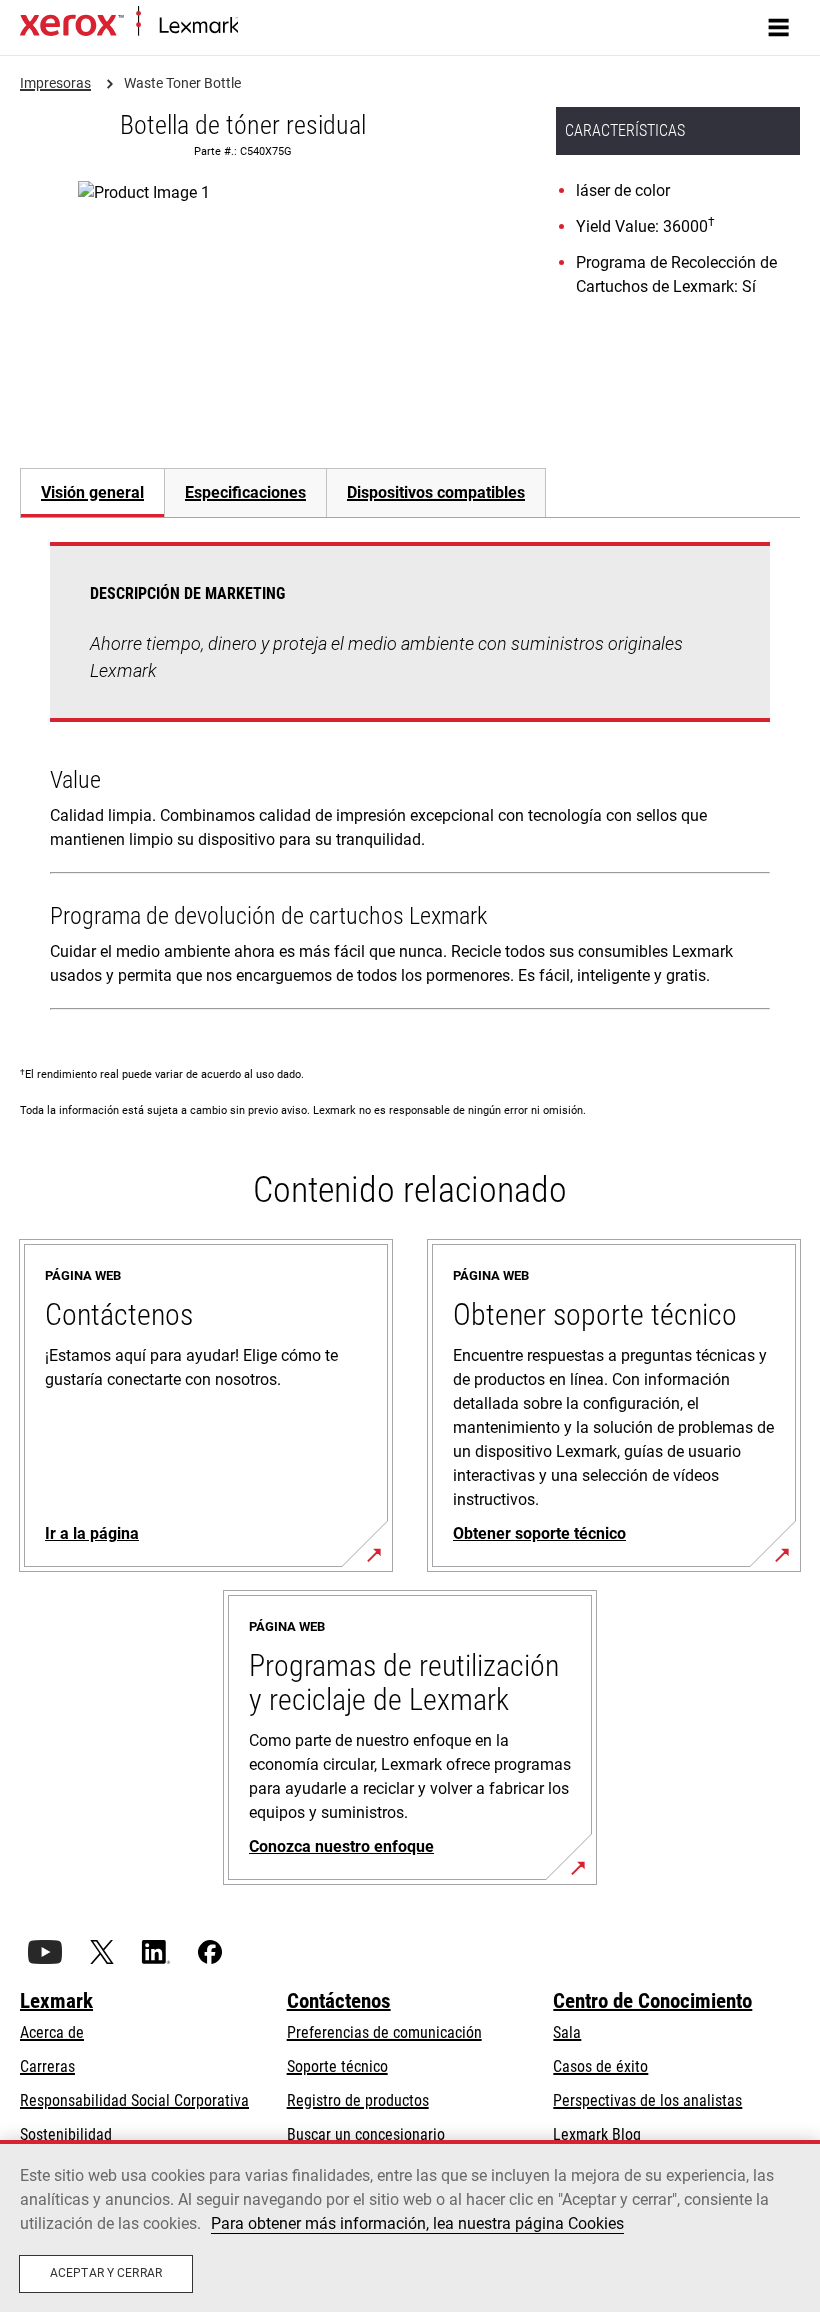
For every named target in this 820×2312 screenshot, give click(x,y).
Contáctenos (339, 2001)
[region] (410, 2226)
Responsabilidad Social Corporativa (134, 2100)
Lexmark (56, 2001)
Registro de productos (358, 2100)
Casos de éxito (600, 2066)
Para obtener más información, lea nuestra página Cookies (417, 2223)
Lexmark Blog (597, 2134)
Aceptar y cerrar (106, 2273)
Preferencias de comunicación (384, 2032)
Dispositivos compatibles (436, 492)
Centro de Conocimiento (652, 2001)
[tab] (92, 492)
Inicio (252, 26)
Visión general (92, 492)
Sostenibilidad (66, 2134)
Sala (567, 2032)
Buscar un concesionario (366, 2134)
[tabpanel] (410, 780)
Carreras (47, 2066)
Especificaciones (245, 492)
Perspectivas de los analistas (647, 2100)
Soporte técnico (337, 2066)
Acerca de (52, 2032)
